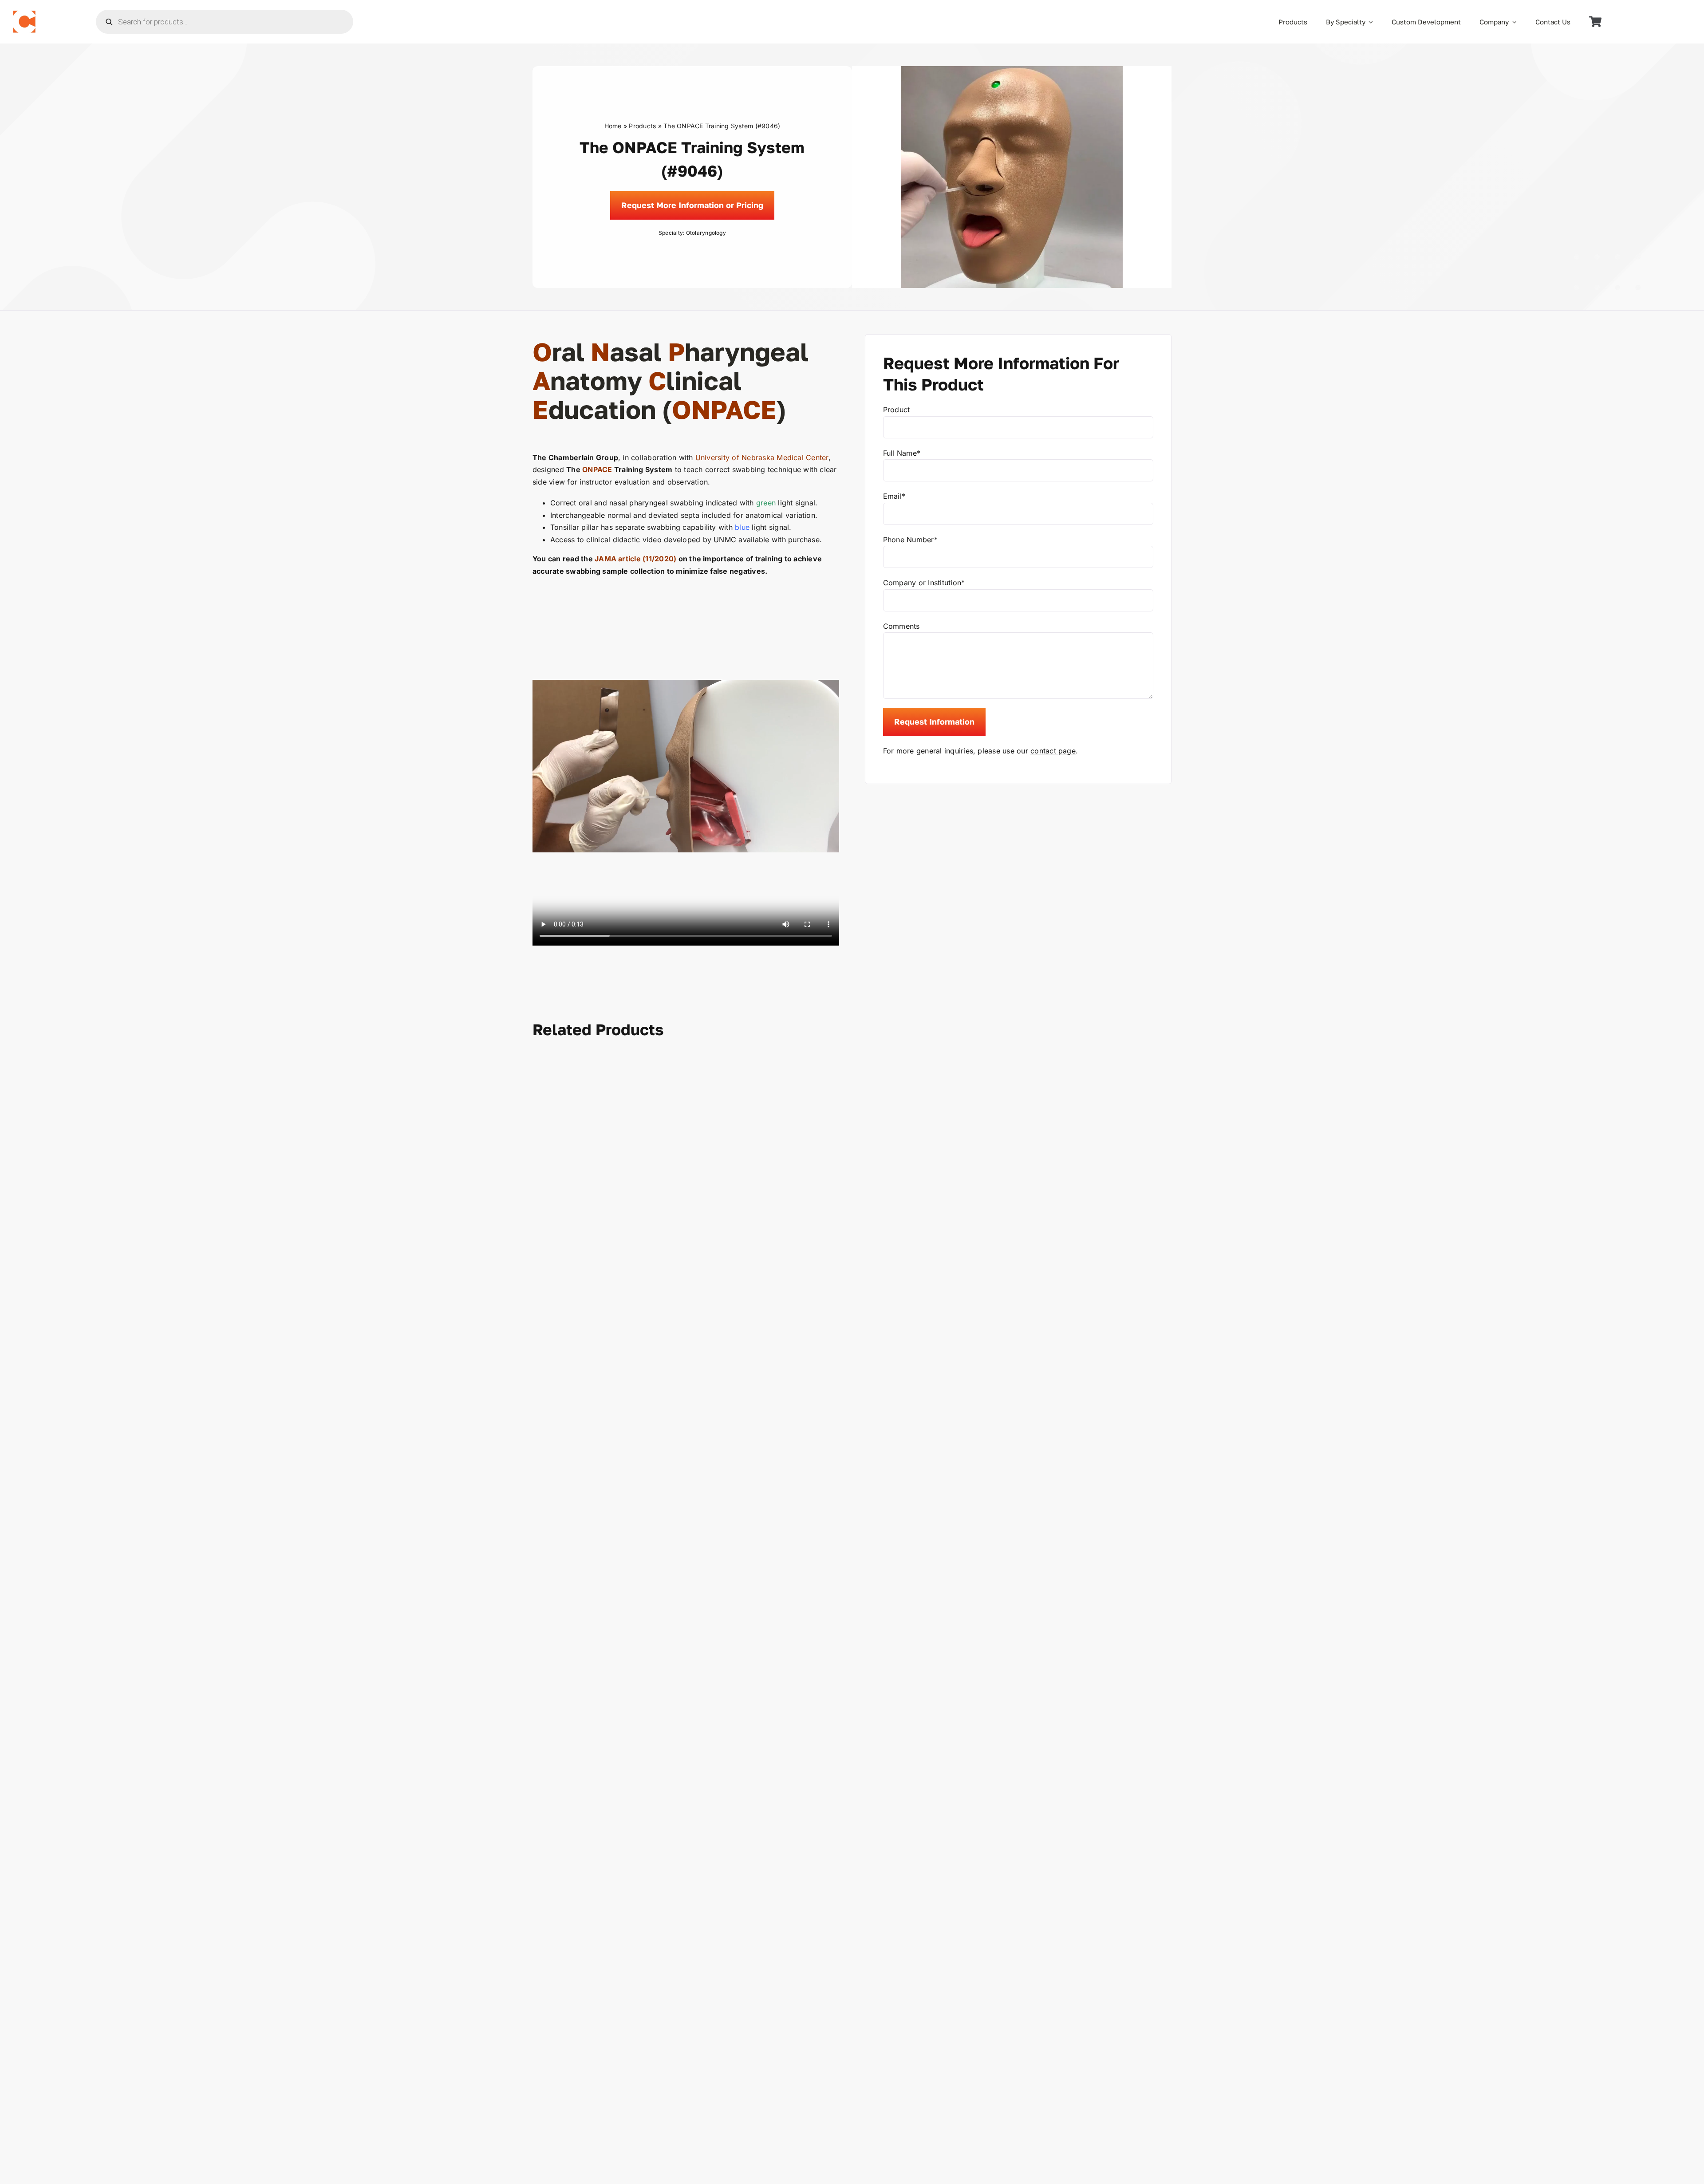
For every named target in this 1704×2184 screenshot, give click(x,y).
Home (613, 126)
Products (642, 126)
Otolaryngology (706, 233)
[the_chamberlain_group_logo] (24, 14)
